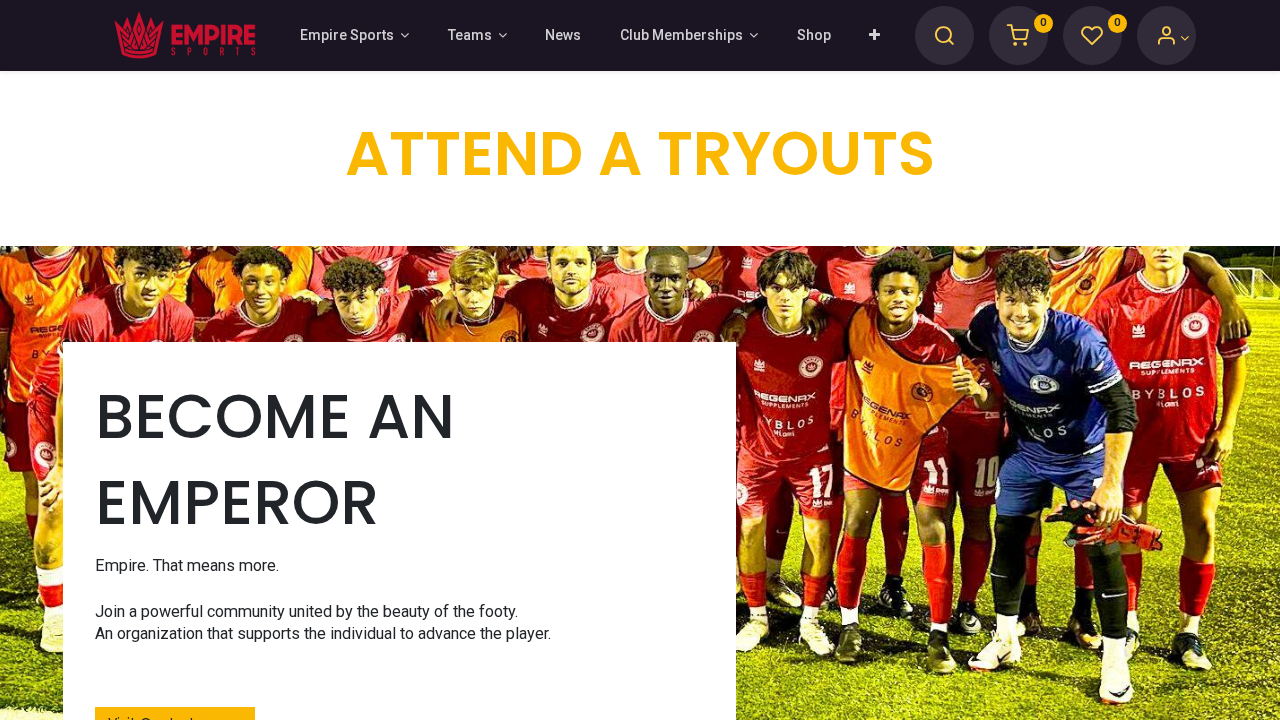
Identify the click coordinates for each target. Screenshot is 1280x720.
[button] (874, 35)
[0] (1018, 38)
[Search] (944, 38)
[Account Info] (1172, 38)
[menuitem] (563, 35)
